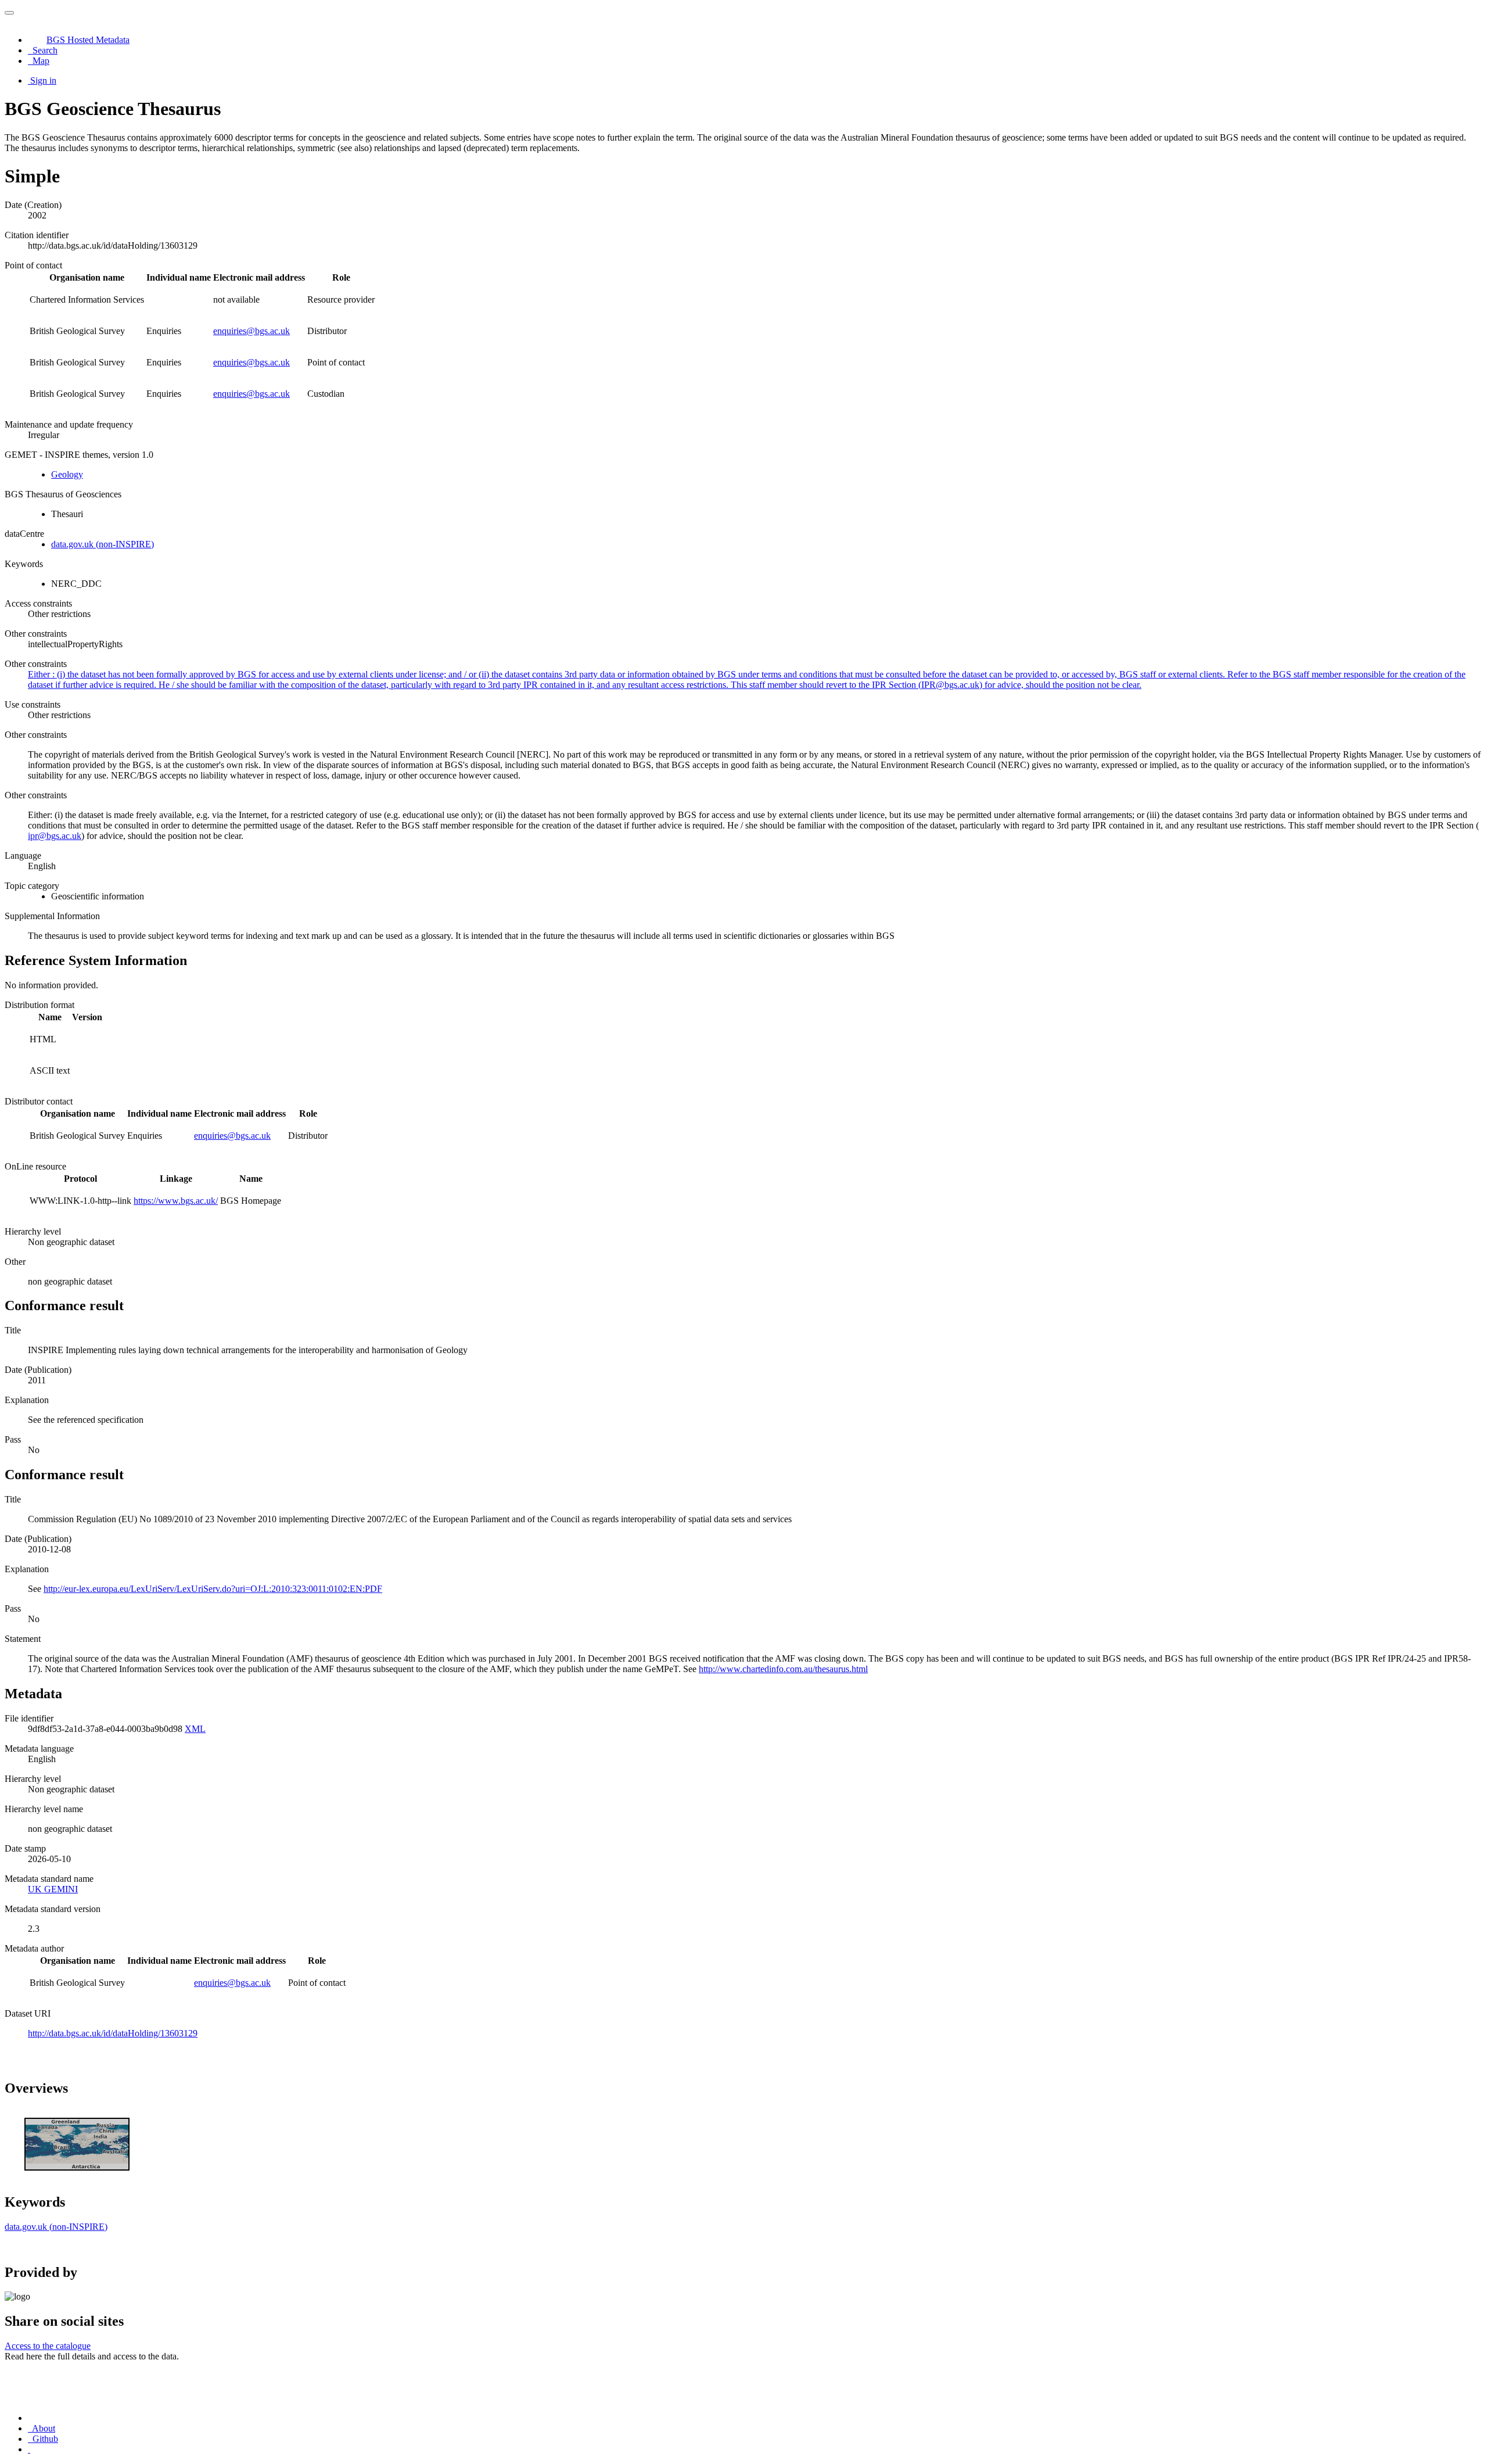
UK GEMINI (53, 1889)
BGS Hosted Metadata (88, 40)
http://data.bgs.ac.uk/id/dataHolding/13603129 (113, 2033)
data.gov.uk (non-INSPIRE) (103, 544)
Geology (67, 474)
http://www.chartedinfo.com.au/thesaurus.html (783, 1669)
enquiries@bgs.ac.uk (252, 331)
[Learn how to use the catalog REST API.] (29, 2449)
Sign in (43, 80)
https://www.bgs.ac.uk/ (176, 1201)
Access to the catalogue (48, 2346)
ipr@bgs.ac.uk (55, 836)
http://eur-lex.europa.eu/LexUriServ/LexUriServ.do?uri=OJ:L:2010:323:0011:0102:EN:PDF (213, 1589)
